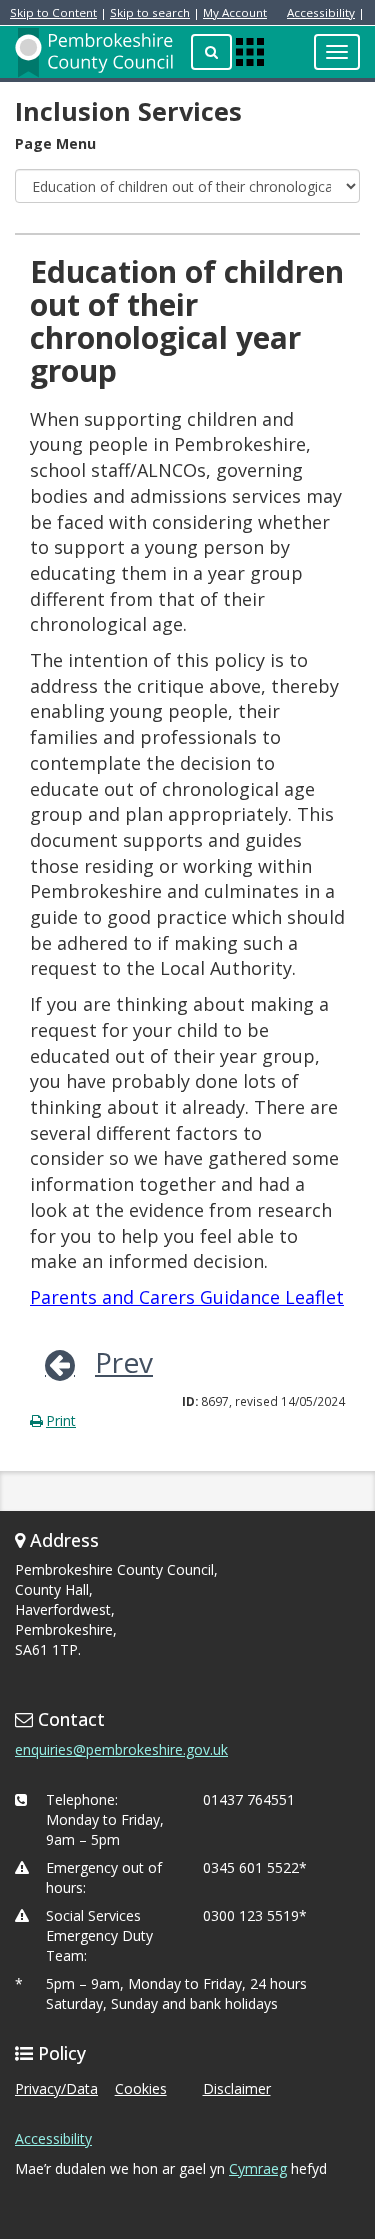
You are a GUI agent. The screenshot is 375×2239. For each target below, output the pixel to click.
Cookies (141, 2088)
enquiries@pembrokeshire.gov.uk (121, 1749)
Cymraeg (258, 2168)
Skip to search (150, 12)
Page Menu (55, 143)
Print (61, 1420)
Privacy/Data (56, 2088)
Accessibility (321, 12)
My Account (235, 12)
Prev (124, 1362)
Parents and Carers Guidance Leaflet (187, 1297)
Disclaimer (237, 2088)
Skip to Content (53, 12)
